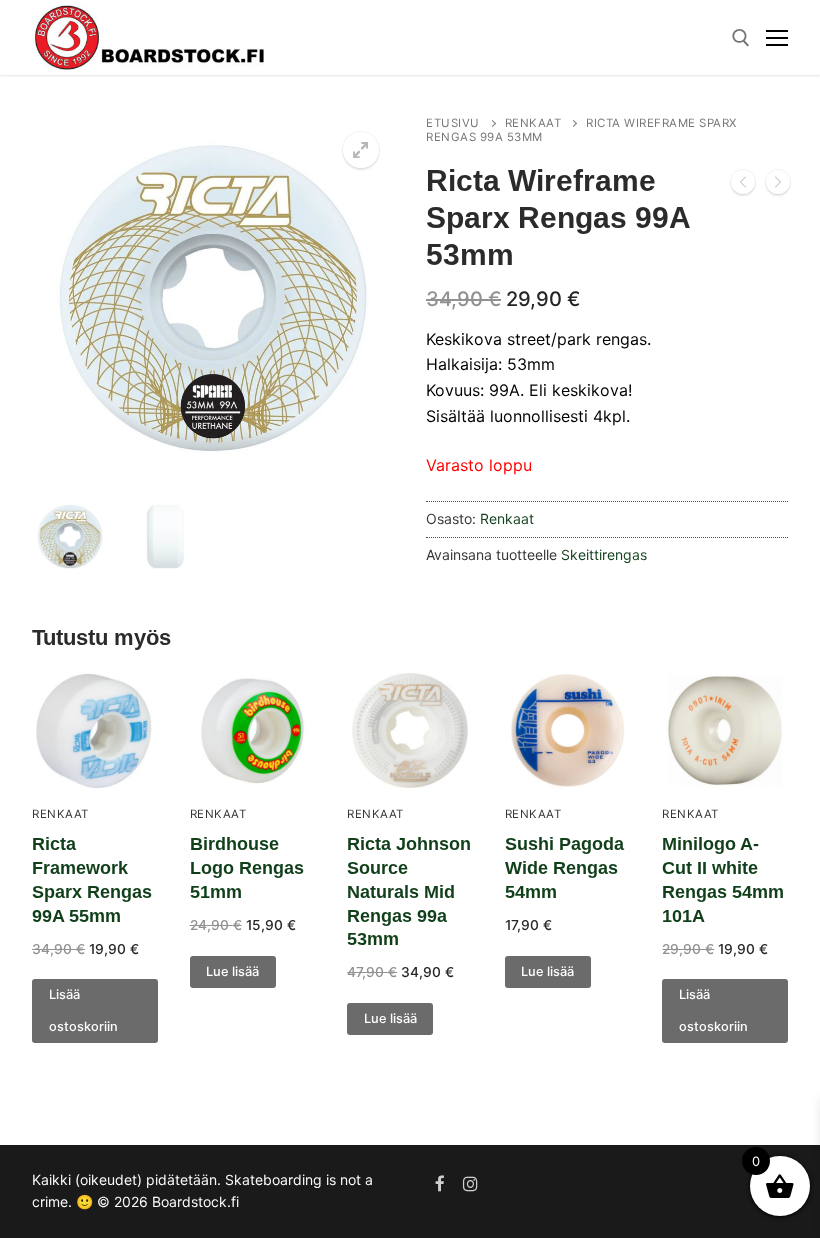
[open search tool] (741, 38)
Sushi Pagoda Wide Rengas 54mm (564, 868)
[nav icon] (777, 38)
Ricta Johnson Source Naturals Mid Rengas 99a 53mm (409, 891)
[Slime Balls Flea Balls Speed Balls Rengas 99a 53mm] (778, 186)
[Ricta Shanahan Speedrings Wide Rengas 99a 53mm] (743, 186)
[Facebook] (440, 1184)
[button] (361, 150)
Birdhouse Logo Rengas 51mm (247, 868)
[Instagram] (471, 1184)
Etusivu (453, 123)
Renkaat (533, 123)
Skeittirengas (604, 554)
